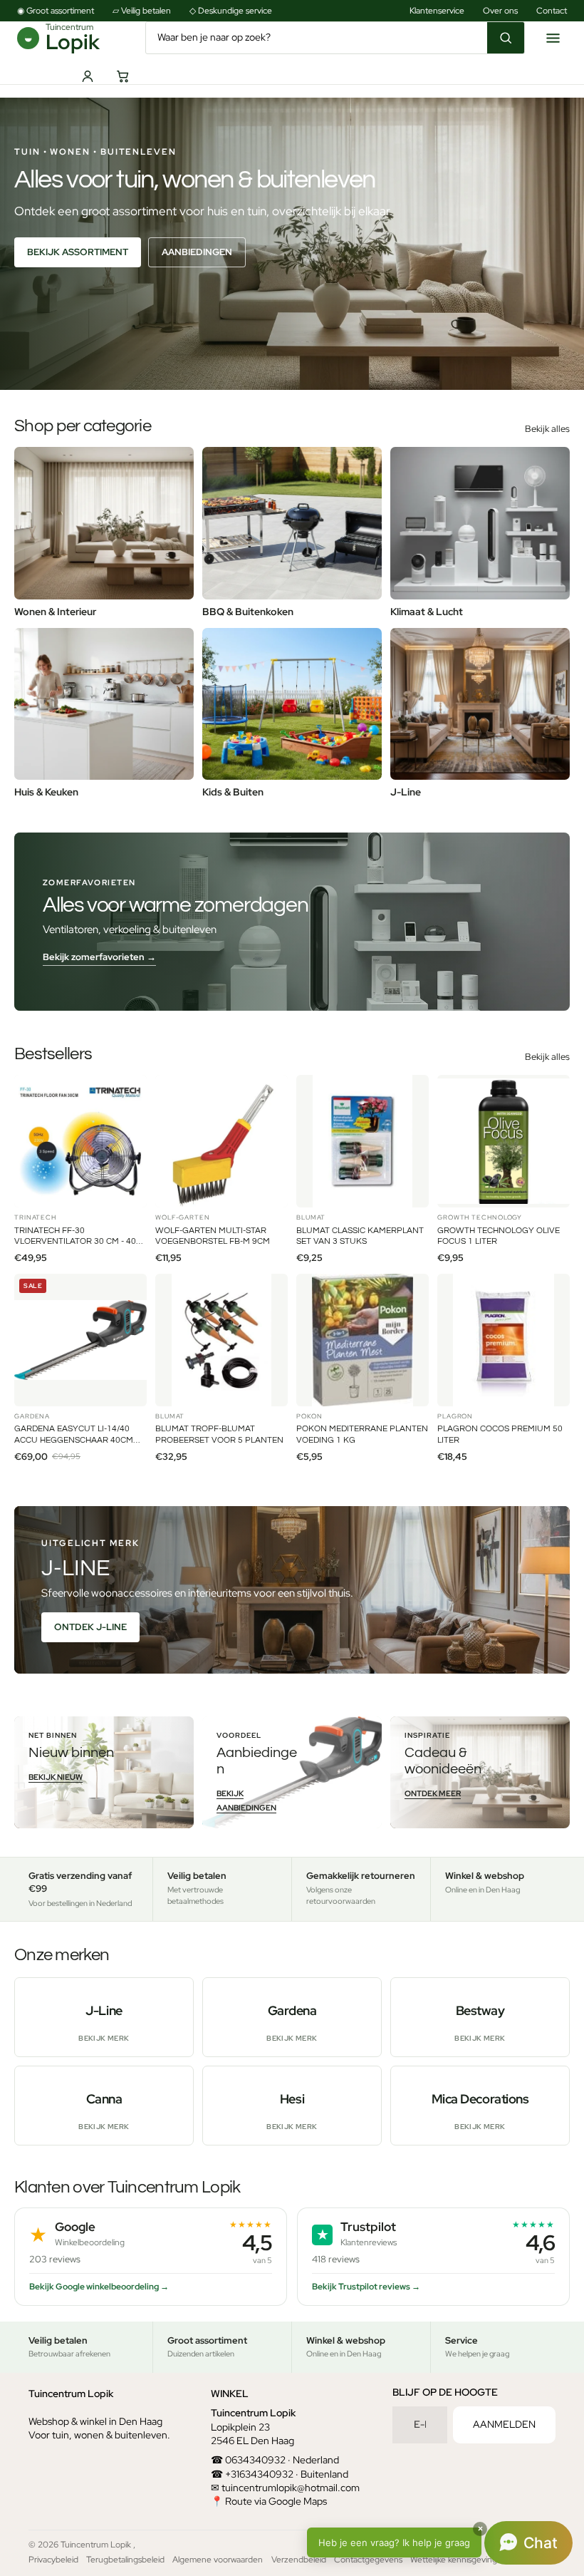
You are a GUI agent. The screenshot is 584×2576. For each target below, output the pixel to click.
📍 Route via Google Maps (269, 2501)
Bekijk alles (547, 429)
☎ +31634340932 (252, 2473)
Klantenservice (437, 11)
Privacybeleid (53, 2560)
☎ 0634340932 (248, 2460)
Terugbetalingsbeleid (125, 2560)
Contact (552, 11)
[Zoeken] (506, 38)
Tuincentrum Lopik (97, 2545)
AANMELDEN (504, 2424)
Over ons (500, 11)
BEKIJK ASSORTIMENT (78, 252)
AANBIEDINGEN (197, 252)
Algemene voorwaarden (218, 2560)
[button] (440, 2543)
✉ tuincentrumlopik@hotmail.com (285, 2488)
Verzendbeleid (299, 2560)
